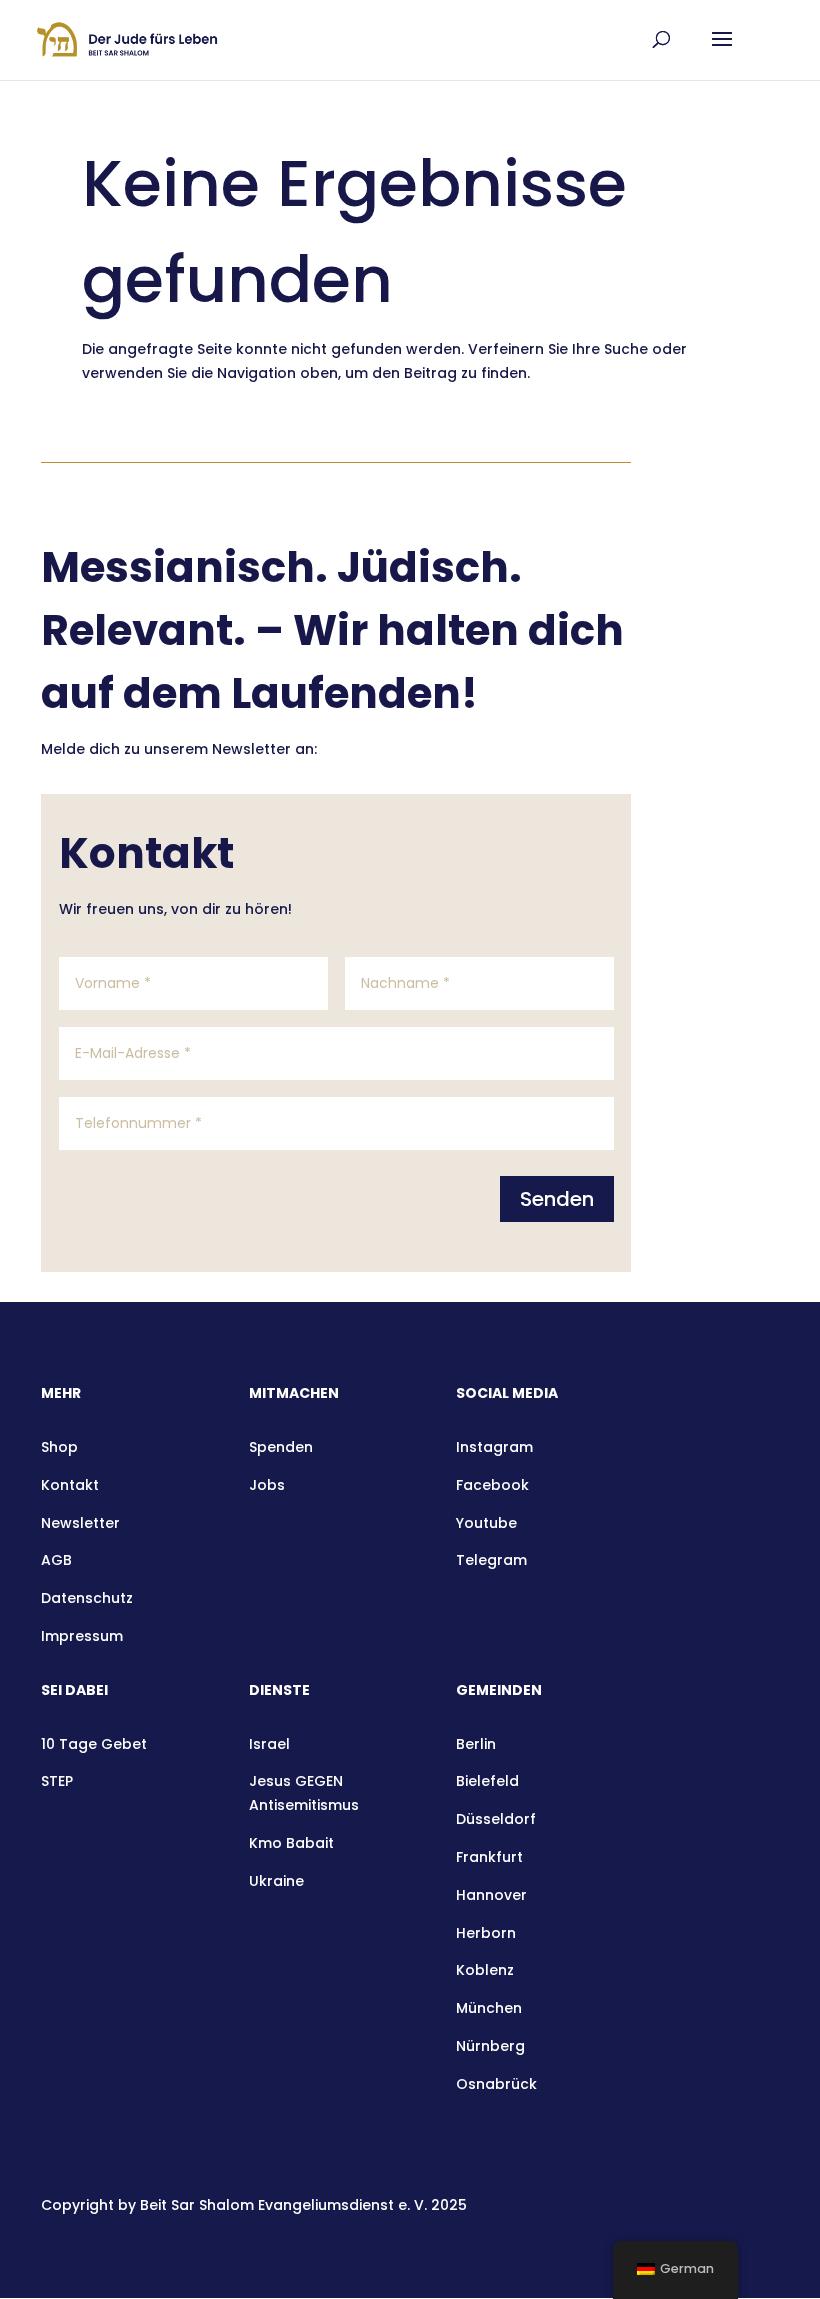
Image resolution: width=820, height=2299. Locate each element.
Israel (269, 1744)
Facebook (492, 1485)
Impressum (82, 1636)
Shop (59, 1447)
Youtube (486, 1523)
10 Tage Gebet (94, 1744)
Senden (557, 1199)
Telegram (491, 1560)
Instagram (494, 1447)
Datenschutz (87, 1598)
